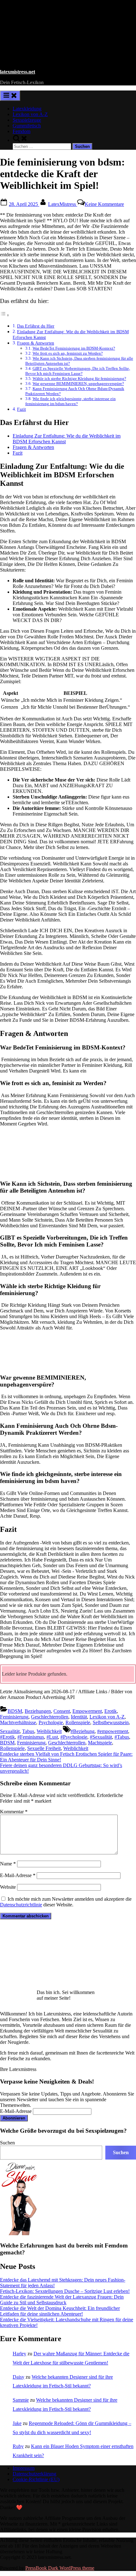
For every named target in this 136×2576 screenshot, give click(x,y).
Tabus (28, 1731)
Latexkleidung (27, 109)
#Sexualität (101, 1737)
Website (8, 1887)
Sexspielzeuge (27, 120)
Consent (62, 1711)
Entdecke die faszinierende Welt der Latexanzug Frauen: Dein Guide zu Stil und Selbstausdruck (62, 2300)
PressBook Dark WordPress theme (60, 2568)
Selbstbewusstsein (111, 1722)
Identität (79, 1717)
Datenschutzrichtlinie (21, 1905)
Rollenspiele (78, 1722)
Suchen (7, 2143)
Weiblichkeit (49, 1731)
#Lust (52, 1737)
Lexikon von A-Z (30, 114)
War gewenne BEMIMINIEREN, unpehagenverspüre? (78, 384)
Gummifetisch (27, 126)
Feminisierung (14, 1717)
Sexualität (10, 1731)
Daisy (19, 2377)
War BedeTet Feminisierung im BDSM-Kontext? (74, 348)
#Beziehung (83, 1731)
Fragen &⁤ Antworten (36, 343)
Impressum (24, 2468)
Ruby (18, 2446)
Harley (19, 2354)
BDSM (15, 1711)
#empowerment (113, 1731)
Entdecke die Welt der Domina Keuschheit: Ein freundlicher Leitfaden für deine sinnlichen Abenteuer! (60, 2311)
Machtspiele (100, 1743)
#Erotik (7, 1737)
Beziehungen (38, 1711)
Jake (17, 2423)
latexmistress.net (18, 72)
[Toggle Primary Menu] (10, 96)
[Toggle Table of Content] (5, 315)
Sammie (21, 2400)
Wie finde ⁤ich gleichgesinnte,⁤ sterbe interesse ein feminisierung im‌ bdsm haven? (71, 401)
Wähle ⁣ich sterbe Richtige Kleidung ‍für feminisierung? (79, 378)
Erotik (111, 1711)
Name (8, 1864)
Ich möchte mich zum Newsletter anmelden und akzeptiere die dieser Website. (66, 1902)
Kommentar (14, 1812)
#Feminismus (31, 1737)
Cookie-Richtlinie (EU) (36, 2479)
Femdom (22, 131)
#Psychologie (74, 1737)
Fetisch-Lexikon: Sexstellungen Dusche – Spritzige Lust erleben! (65, 2291)
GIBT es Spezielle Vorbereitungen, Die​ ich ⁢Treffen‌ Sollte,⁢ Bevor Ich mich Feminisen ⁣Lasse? (78, 371)
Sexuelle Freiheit (44, 1748)
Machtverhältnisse (18, 1722)
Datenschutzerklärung (34, 2474)
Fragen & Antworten (33, 447)
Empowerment (87, 1711)
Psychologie (51, 1722)
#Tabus (122, 1737)
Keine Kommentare (104, 204)
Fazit (22, 409)
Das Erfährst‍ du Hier (36, 326)
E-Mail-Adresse (18, 1875)
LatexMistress (63, 204)
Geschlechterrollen (50, 1717)
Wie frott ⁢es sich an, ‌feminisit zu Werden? (68, 353)
